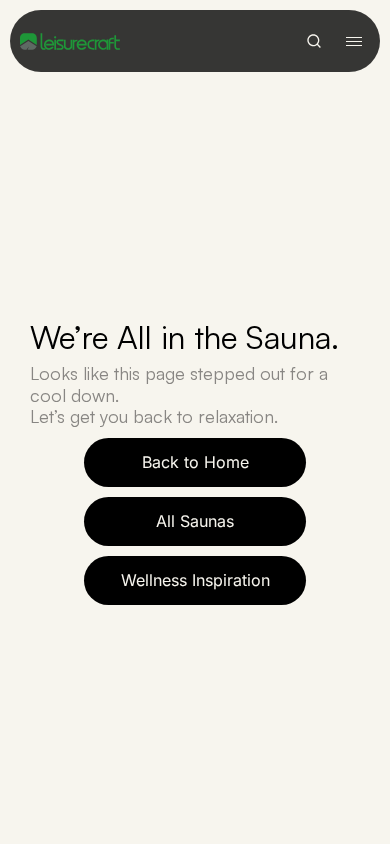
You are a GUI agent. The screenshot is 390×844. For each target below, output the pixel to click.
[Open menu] (354, 41)
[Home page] (70, 41)
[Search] (314, 41)
